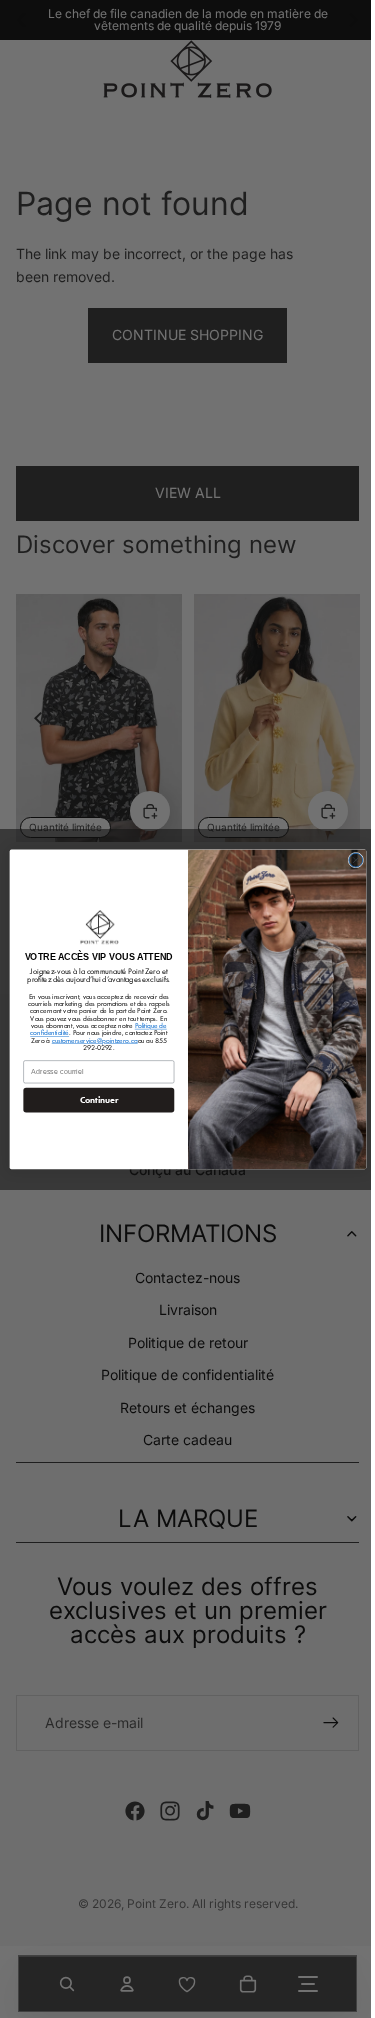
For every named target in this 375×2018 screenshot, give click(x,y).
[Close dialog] (350, 860)
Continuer (93, 1100)
